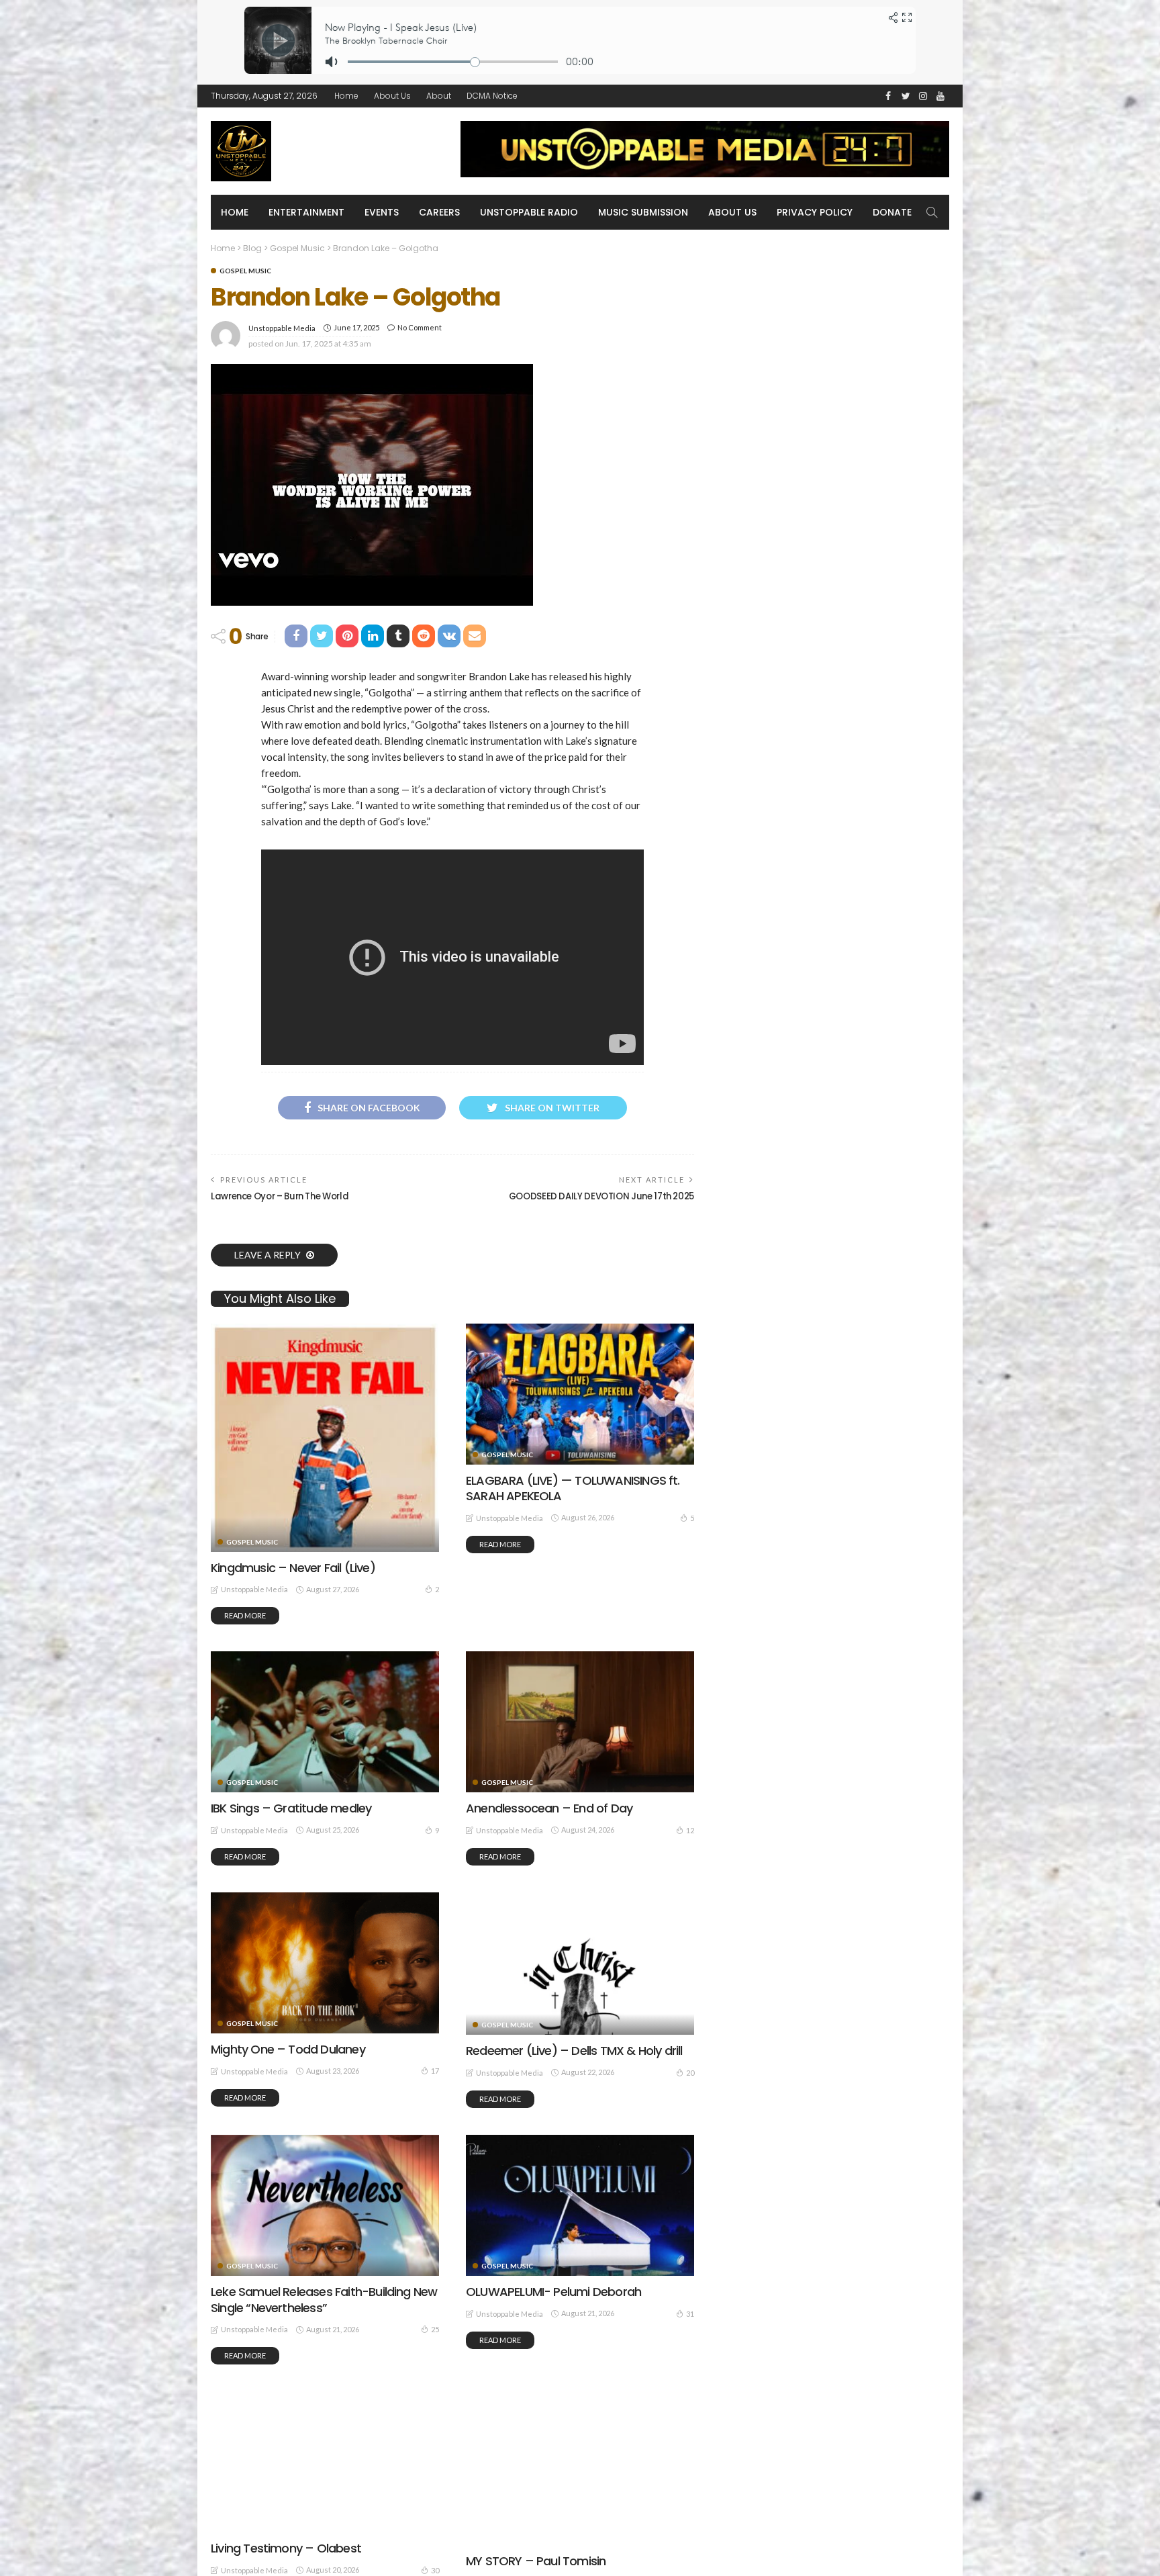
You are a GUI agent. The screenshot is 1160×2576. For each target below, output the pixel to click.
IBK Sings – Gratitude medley (291, 1808)
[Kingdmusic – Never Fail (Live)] (325, 1438)
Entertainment (306, 212)
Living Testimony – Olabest (286, 2548)
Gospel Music (245, 271)
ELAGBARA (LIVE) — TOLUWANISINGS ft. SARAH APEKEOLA (573, 1488)
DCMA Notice (492, 96)
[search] (932, 212)
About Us (392, 96)
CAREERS (439, 212)
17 (435, 2071)
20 (690, 2073)
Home (346, 96)
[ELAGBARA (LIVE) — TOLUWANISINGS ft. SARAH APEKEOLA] (580, 1394)
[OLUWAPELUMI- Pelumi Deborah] (580, 2205)
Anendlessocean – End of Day (549, 1808)
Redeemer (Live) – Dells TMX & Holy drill (574, 2051)
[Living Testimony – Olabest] (325, 2462)
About (439, 96)
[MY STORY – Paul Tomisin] (580, 2468)
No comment (420, 327)
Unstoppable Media (282, 328)
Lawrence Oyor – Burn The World (280, 1196)
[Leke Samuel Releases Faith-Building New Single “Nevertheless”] (325, 2205)
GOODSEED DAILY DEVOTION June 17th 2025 (601, 1196)
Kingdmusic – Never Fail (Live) (293, 1568)
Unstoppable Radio (529, 212)
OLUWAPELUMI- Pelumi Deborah (553, 2292)
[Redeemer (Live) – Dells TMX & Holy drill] (580, 1964)
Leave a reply (269, 1255)
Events (382, 212)
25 (435, 2329)
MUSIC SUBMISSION (643, 212)
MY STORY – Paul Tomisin (536, 2561)
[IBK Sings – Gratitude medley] (325, 1722)
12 (690, 1830)
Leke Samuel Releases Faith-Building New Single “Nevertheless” (324, 2299)
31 (690, 2314)
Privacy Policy (815, 212)
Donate (892, 212)
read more (245, 1615)
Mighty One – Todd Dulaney (288, 2049)
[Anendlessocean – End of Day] (580, 1722)
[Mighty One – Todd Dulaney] (325, 1963)
